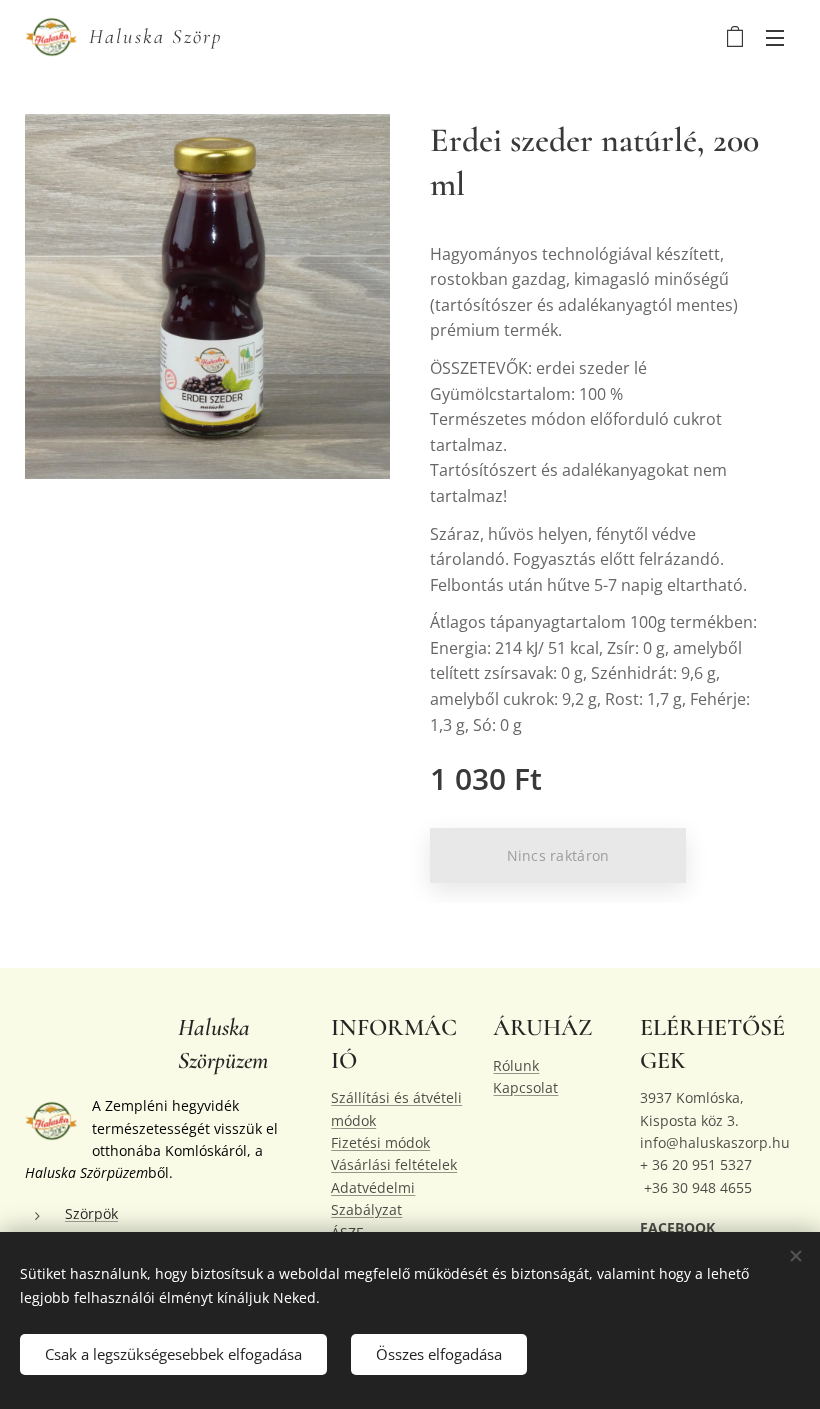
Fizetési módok (380, 1142)
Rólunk (516, 1065)
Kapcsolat (525, 1087)
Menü (775, 37)
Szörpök (91, 1213)
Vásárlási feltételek (394, 1164)
